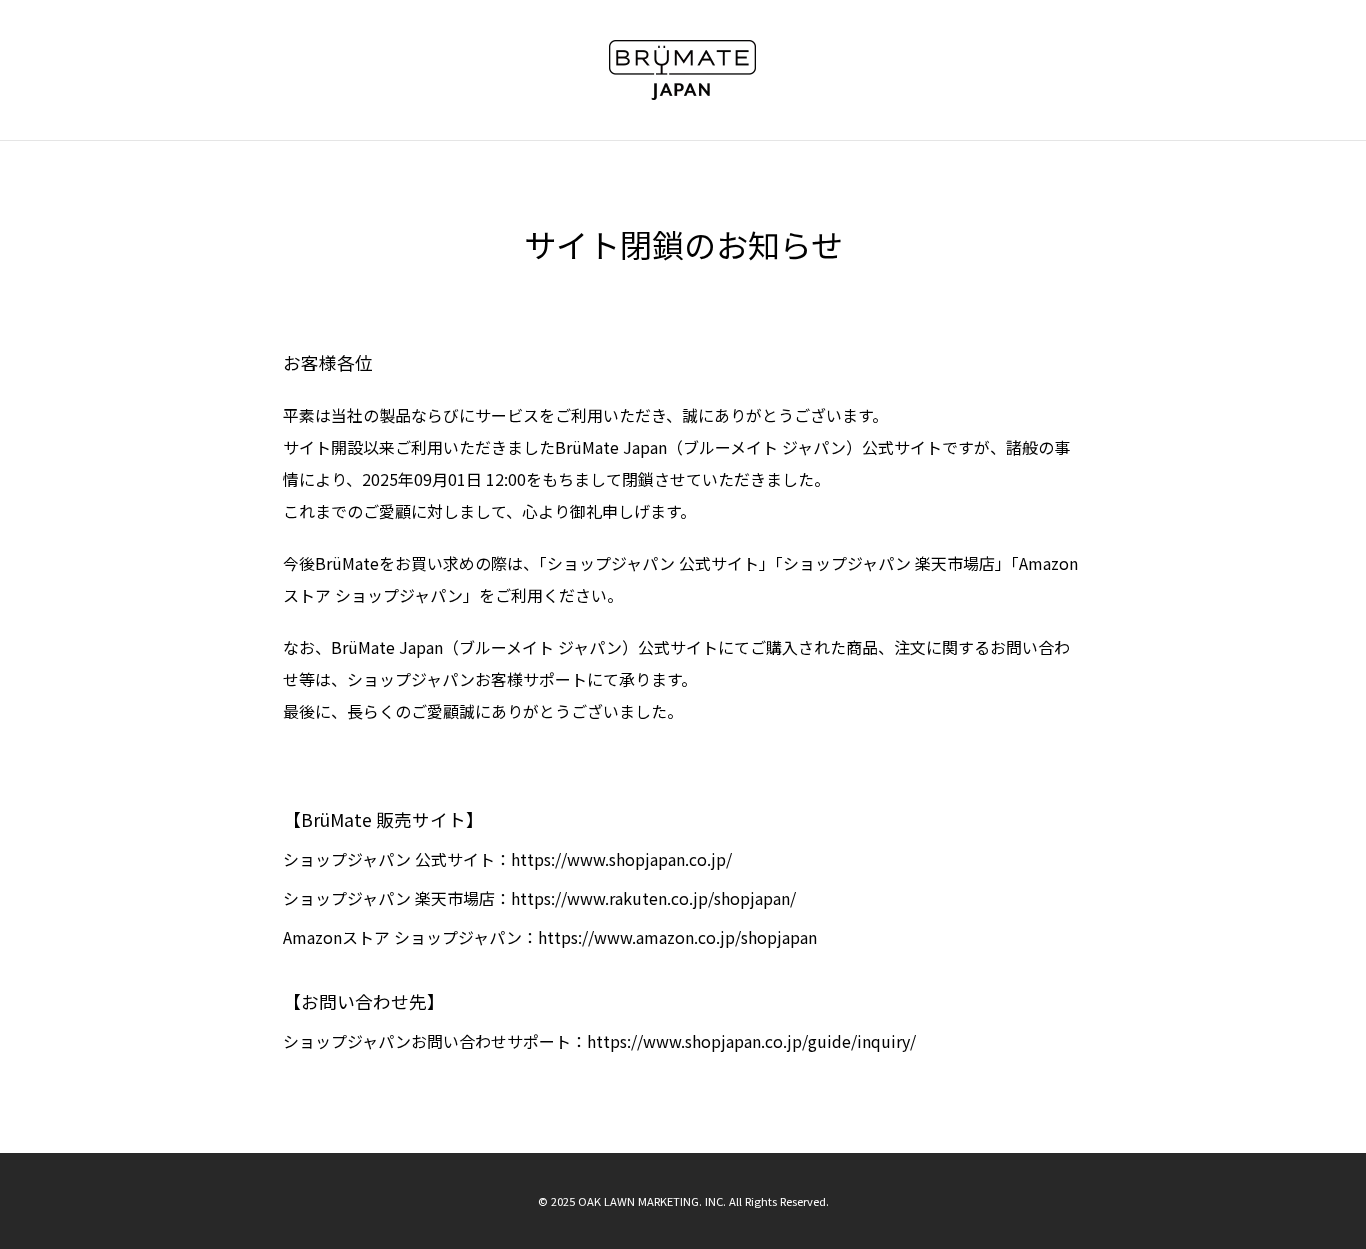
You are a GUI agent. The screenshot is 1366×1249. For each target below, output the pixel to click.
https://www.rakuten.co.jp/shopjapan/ (653, 898)
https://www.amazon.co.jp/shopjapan (677, 937)
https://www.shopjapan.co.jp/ (621, 859)
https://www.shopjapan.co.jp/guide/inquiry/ (751, 1041)
